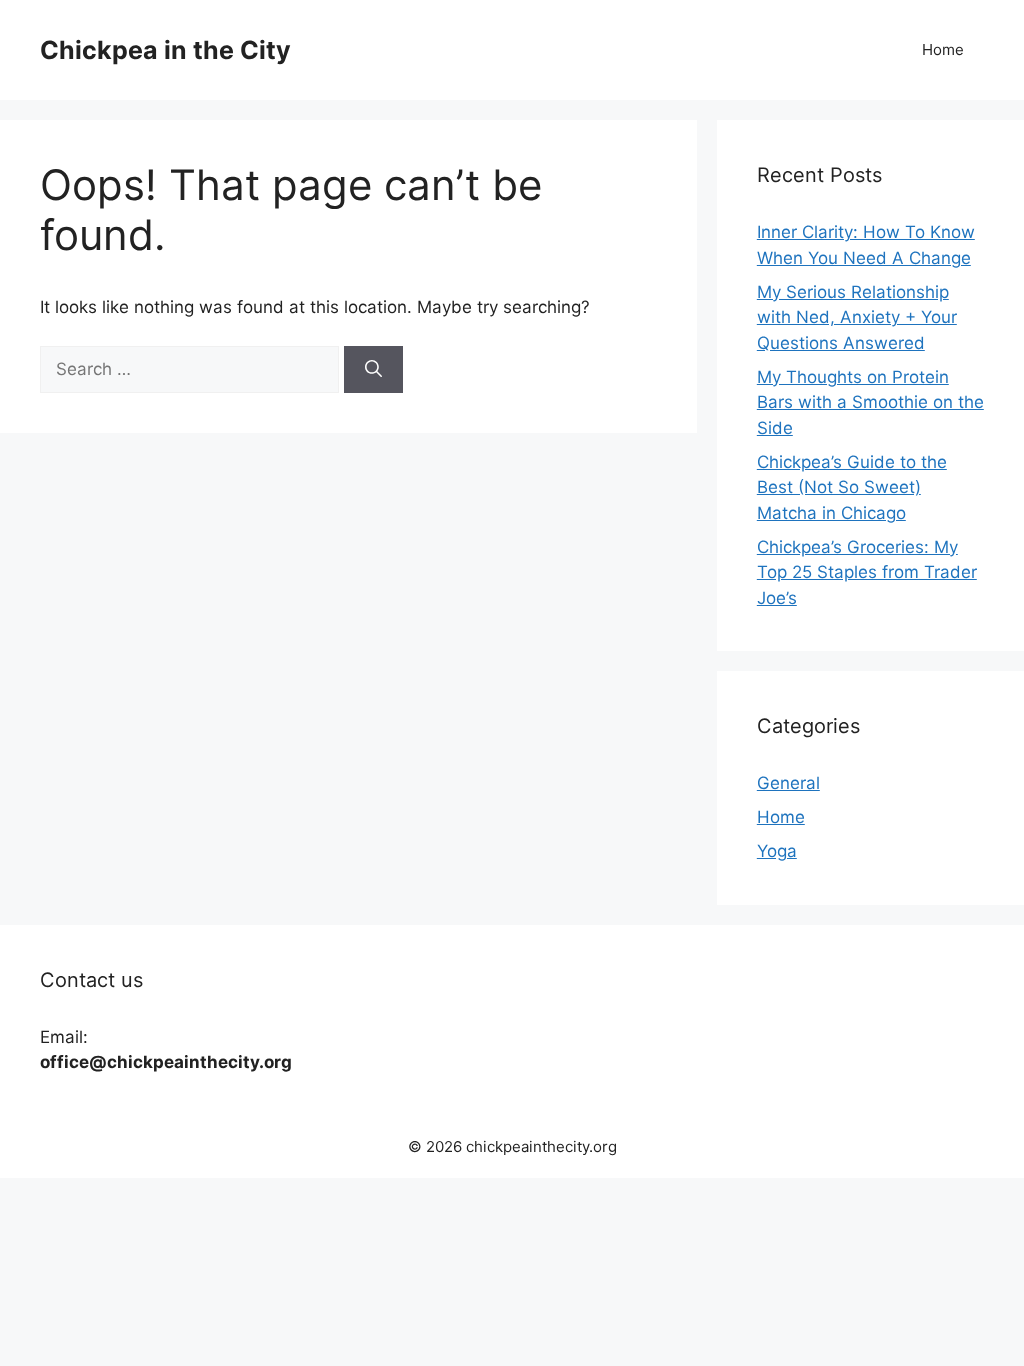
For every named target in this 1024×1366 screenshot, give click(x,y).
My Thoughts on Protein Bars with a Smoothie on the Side (870, 402)
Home (943, 49)
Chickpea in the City (165, 50)
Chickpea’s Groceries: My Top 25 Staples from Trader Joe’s (867, 572)
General (788, 783)
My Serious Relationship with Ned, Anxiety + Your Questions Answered (857, 317)
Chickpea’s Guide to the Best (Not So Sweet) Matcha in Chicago (852, 487)
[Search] (373, 370)
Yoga (777, 851)
